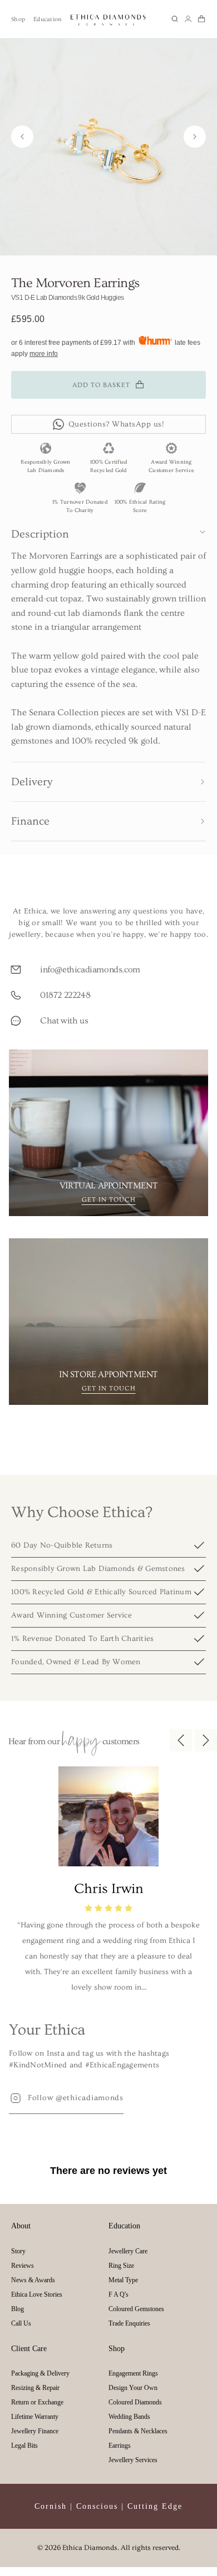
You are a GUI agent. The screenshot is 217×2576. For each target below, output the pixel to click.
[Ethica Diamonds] (108, 19)
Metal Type (123, 2280)
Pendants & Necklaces (138, 2431)
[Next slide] (195, 137)
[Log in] (188, 19)
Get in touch (109, 1389)
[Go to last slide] (22, 137)
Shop (18, 19)
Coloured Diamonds (135, 2402)
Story (18, 2251)
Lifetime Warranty (35, 2417)
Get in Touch (109, 1200)
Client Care (29, 2349)
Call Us (21, 2323)
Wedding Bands (129, 2417)
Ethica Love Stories (37, 2294)
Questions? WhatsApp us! (117, 424)
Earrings (120, 2446)
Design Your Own (133, 2388)
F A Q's (119, 2294)
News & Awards (33, 2280)
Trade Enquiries (129, 2323)
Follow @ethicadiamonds (76, 2098)
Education (47, 19)
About (21, 2226)
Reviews (23, 2266)
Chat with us (64, 1021)
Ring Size (121, 2266)
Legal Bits (24, 2446)
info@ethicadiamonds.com (90, 970)
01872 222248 (65, 995)
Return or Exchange (37, 2402)
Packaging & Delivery (40, 2373)
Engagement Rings (133, 2373)
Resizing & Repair (35, 2388)
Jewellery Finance (35, 2431)
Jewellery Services (133, 2460)
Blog (18, 2309)
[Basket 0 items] (201, 19)
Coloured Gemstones (136, 2309)
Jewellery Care (128, 2251)
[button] (175, 19)
